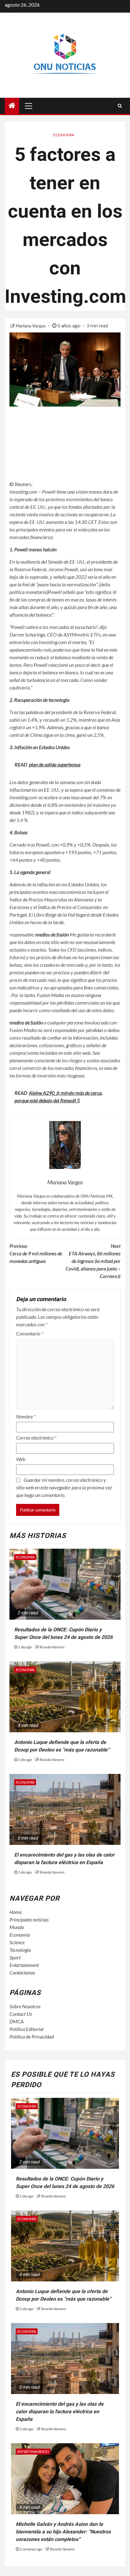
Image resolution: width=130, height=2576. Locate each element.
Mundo (17, 1927)
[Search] (120, 106)
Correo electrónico (36, 1438)
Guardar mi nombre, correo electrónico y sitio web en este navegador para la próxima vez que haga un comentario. (64, 1487)
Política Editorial (27, 2029)
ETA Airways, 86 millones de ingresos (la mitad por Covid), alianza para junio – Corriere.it (93, 1261)
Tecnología (20, 1950)
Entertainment (24, 1965)
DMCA (17, 2021)
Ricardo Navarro (52, 1647)
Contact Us (21, 2014)
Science (17, 1942)
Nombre (26, 1416)
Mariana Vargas (31, 326)
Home (16, 1912)
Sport (15, 1957)
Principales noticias (29, 1919)
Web (21, 1459)
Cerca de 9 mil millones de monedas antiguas (36, 1253)
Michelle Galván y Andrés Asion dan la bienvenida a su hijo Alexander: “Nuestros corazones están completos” (63, 2532)
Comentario (30, 1333)
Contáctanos (22, 1972)
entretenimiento (33, 2452)
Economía (64, 135)
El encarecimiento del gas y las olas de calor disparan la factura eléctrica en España (60, 2412)
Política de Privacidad (32, 2036)
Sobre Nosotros (25, 2006)
